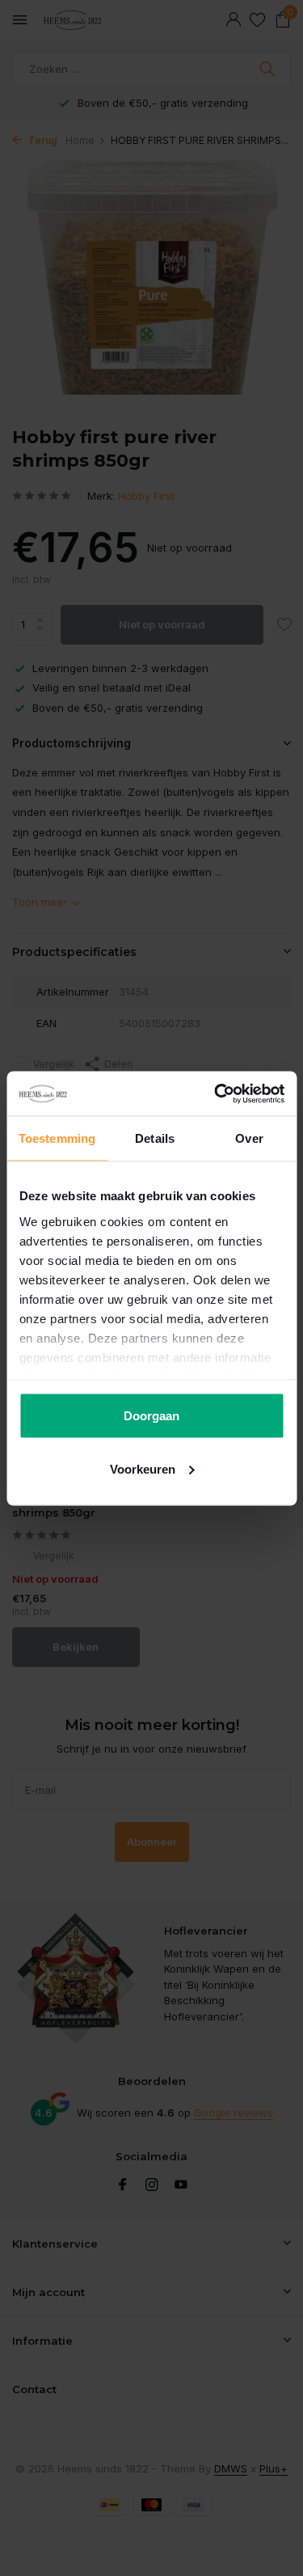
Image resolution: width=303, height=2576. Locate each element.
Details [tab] (155, 1138)
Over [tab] (249, 1138)
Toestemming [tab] (57, 1138)
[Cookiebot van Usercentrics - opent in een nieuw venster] (216, 1093)
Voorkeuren (143, 1468)
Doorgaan (151, 1416)
